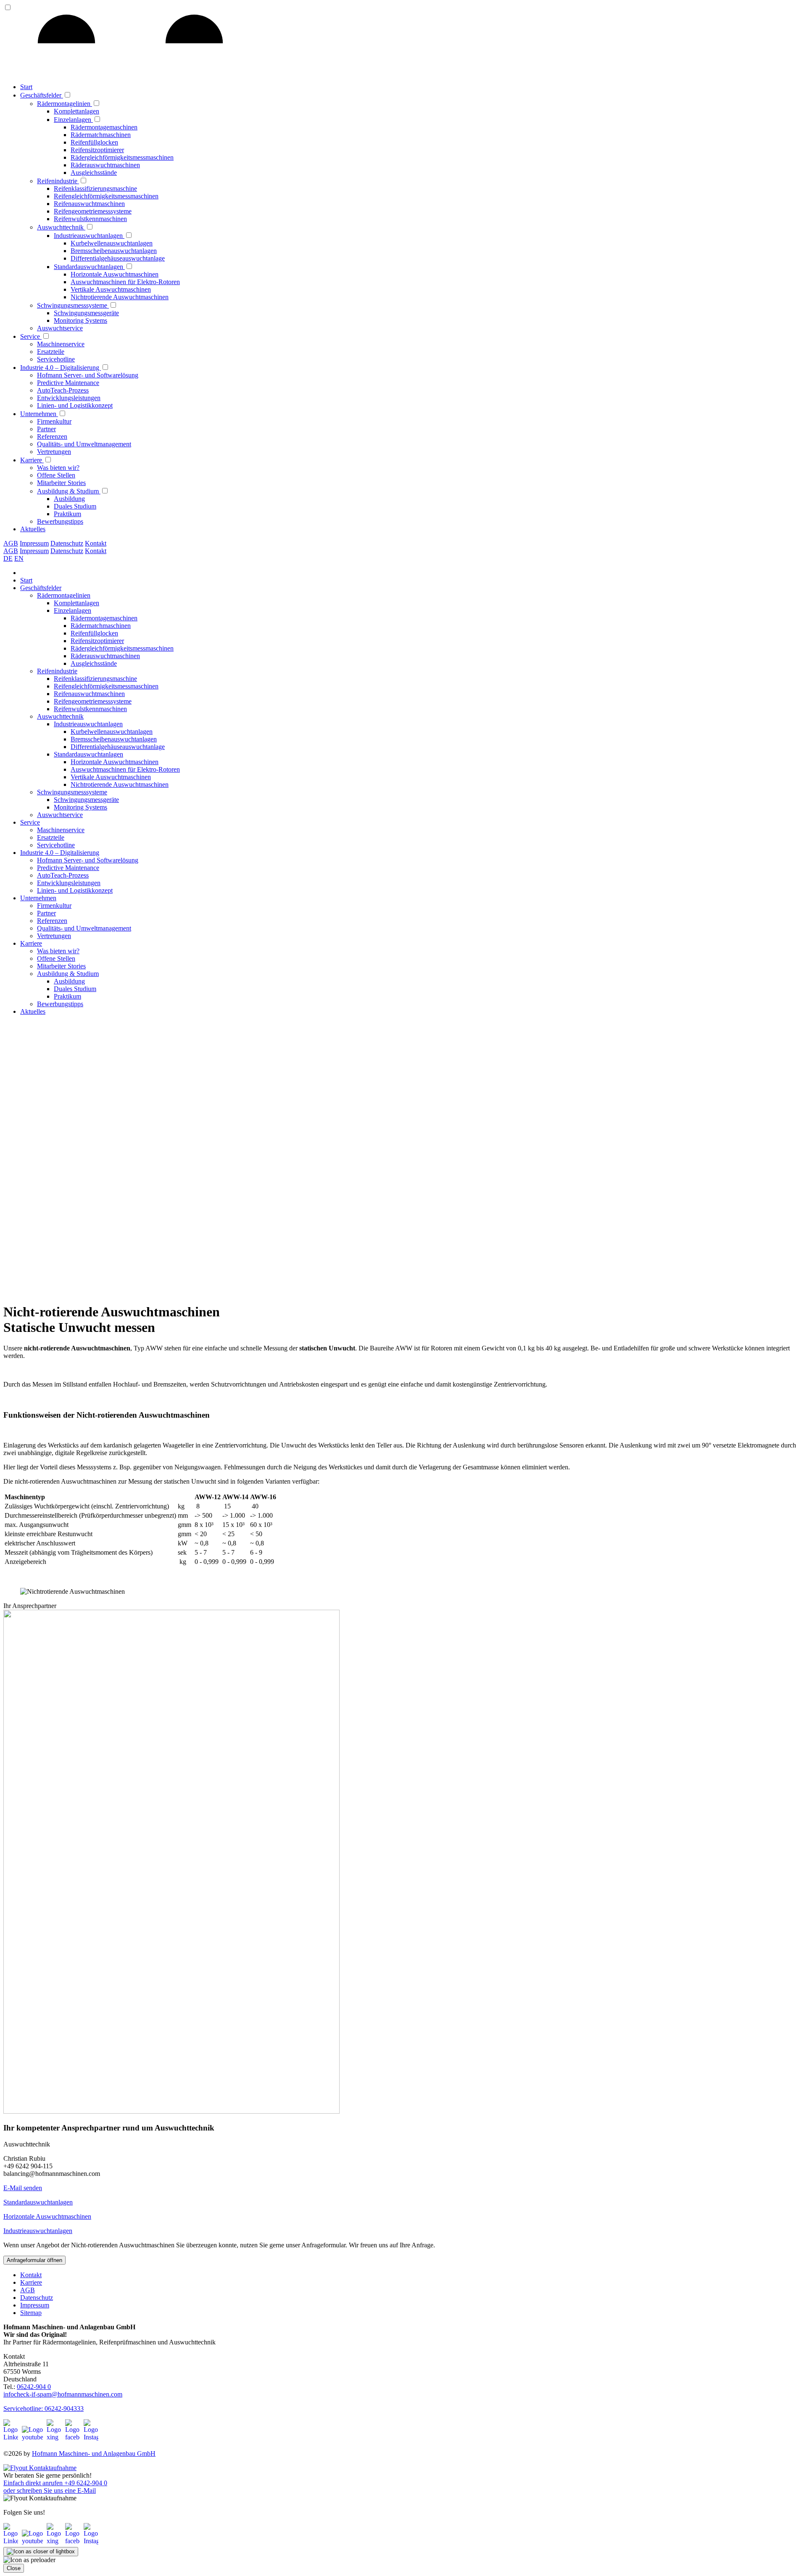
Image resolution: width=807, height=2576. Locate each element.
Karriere (32, 460)
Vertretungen (54, 452)
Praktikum (67, 514)
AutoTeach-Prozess (63, 390)
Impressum (34, 543)
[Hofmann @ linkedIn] (12, 2541)
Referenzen (52, 436)
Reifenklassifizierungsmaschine (95, 189)
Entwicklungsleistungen (69, 398)
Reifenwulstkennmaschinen (90, 219)
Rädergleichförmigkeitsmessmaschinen (122, 157)
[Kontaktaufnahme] (40, 2468)
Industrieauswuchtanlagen (89, 236)
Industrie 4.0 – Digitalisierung (61, 368)
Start (26, 87)
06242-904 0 (34, 2387)
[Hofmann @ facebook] (74, 2541)
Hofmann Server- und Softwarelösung (88, 375)
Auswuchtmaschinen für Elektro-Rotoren (125, 282)
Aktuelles (33, 529)
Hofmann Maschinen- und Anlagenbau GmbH (94, 2453)
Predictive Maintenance (68, 383)
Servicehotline (56, 359)
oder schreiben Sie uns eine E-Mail (50, 2490)
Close (14, 2568)
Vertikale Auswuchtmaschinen (111, 289)
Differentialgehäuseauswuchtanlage (118, 258)
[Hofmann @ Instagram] (91, 2541)
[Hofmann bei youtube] (33, 2437)
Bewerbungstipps (60, 521)
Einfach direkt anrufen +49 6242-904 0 (55, 2483)
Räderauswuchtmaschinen (105, 165)
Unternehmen (39, 414)
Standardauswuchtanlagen (89, 267)
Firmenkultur (54, 421)
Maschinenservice (61, 344)
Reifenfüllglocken (94, 142)
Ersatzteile (51, 352)
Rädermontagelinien (65, 104)
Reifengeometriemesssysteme (93, 211)
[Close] (41, 2552)
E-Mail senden (23, 2188)
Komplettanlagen (76, 111)
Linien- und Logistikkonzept (75, 405)
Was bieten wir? (58, 468)
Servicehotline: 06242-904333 (44, 2409)
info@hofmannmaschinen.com (63, 2394)
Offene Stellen (56, 475)
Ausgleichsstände (94, 173)
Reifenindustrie (58, 181)
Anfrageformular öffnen (34, 2260)
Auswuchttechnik (61, 227)
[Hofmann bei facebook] (74, 2437)
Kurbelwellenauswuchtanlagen (112, 243)
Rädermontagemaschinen (104, 127)
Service (31, 336)
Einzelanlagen (73, 120)
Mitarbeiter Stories (61, 483)
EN (19, 558)
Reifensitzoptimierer (97, 150)
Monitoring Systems (80, 320)
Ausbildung (69, 499)
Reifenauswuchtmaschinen (89, 204)
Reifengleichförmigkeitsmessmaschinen (106, 196)
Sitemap (31, 2313)
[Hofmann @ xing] (55, 2541)
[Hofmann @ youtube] (33, 2541)
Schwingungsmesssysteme (73, 305)
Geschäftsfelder (42, 95)
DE (8, 558)
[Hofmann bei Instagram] (91, 2437)
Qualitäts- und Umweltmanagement (84, 444)
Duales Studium (75, 506)
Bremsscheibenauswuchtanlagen (114, 251)
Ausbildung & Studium (69, 491)
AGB (11, 543)
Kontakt (96, 543)
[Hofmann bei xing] (55, 2437)
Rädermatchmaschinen (101, 135)
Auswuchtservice (60, 328)
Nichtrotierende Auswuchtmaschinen (120, 297)
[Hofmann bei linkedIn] (12, 2437)
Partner (46, 429)
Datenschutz (67, 543)
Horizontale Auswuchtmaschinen (115, 274)
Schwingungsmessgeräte (86, 313)
